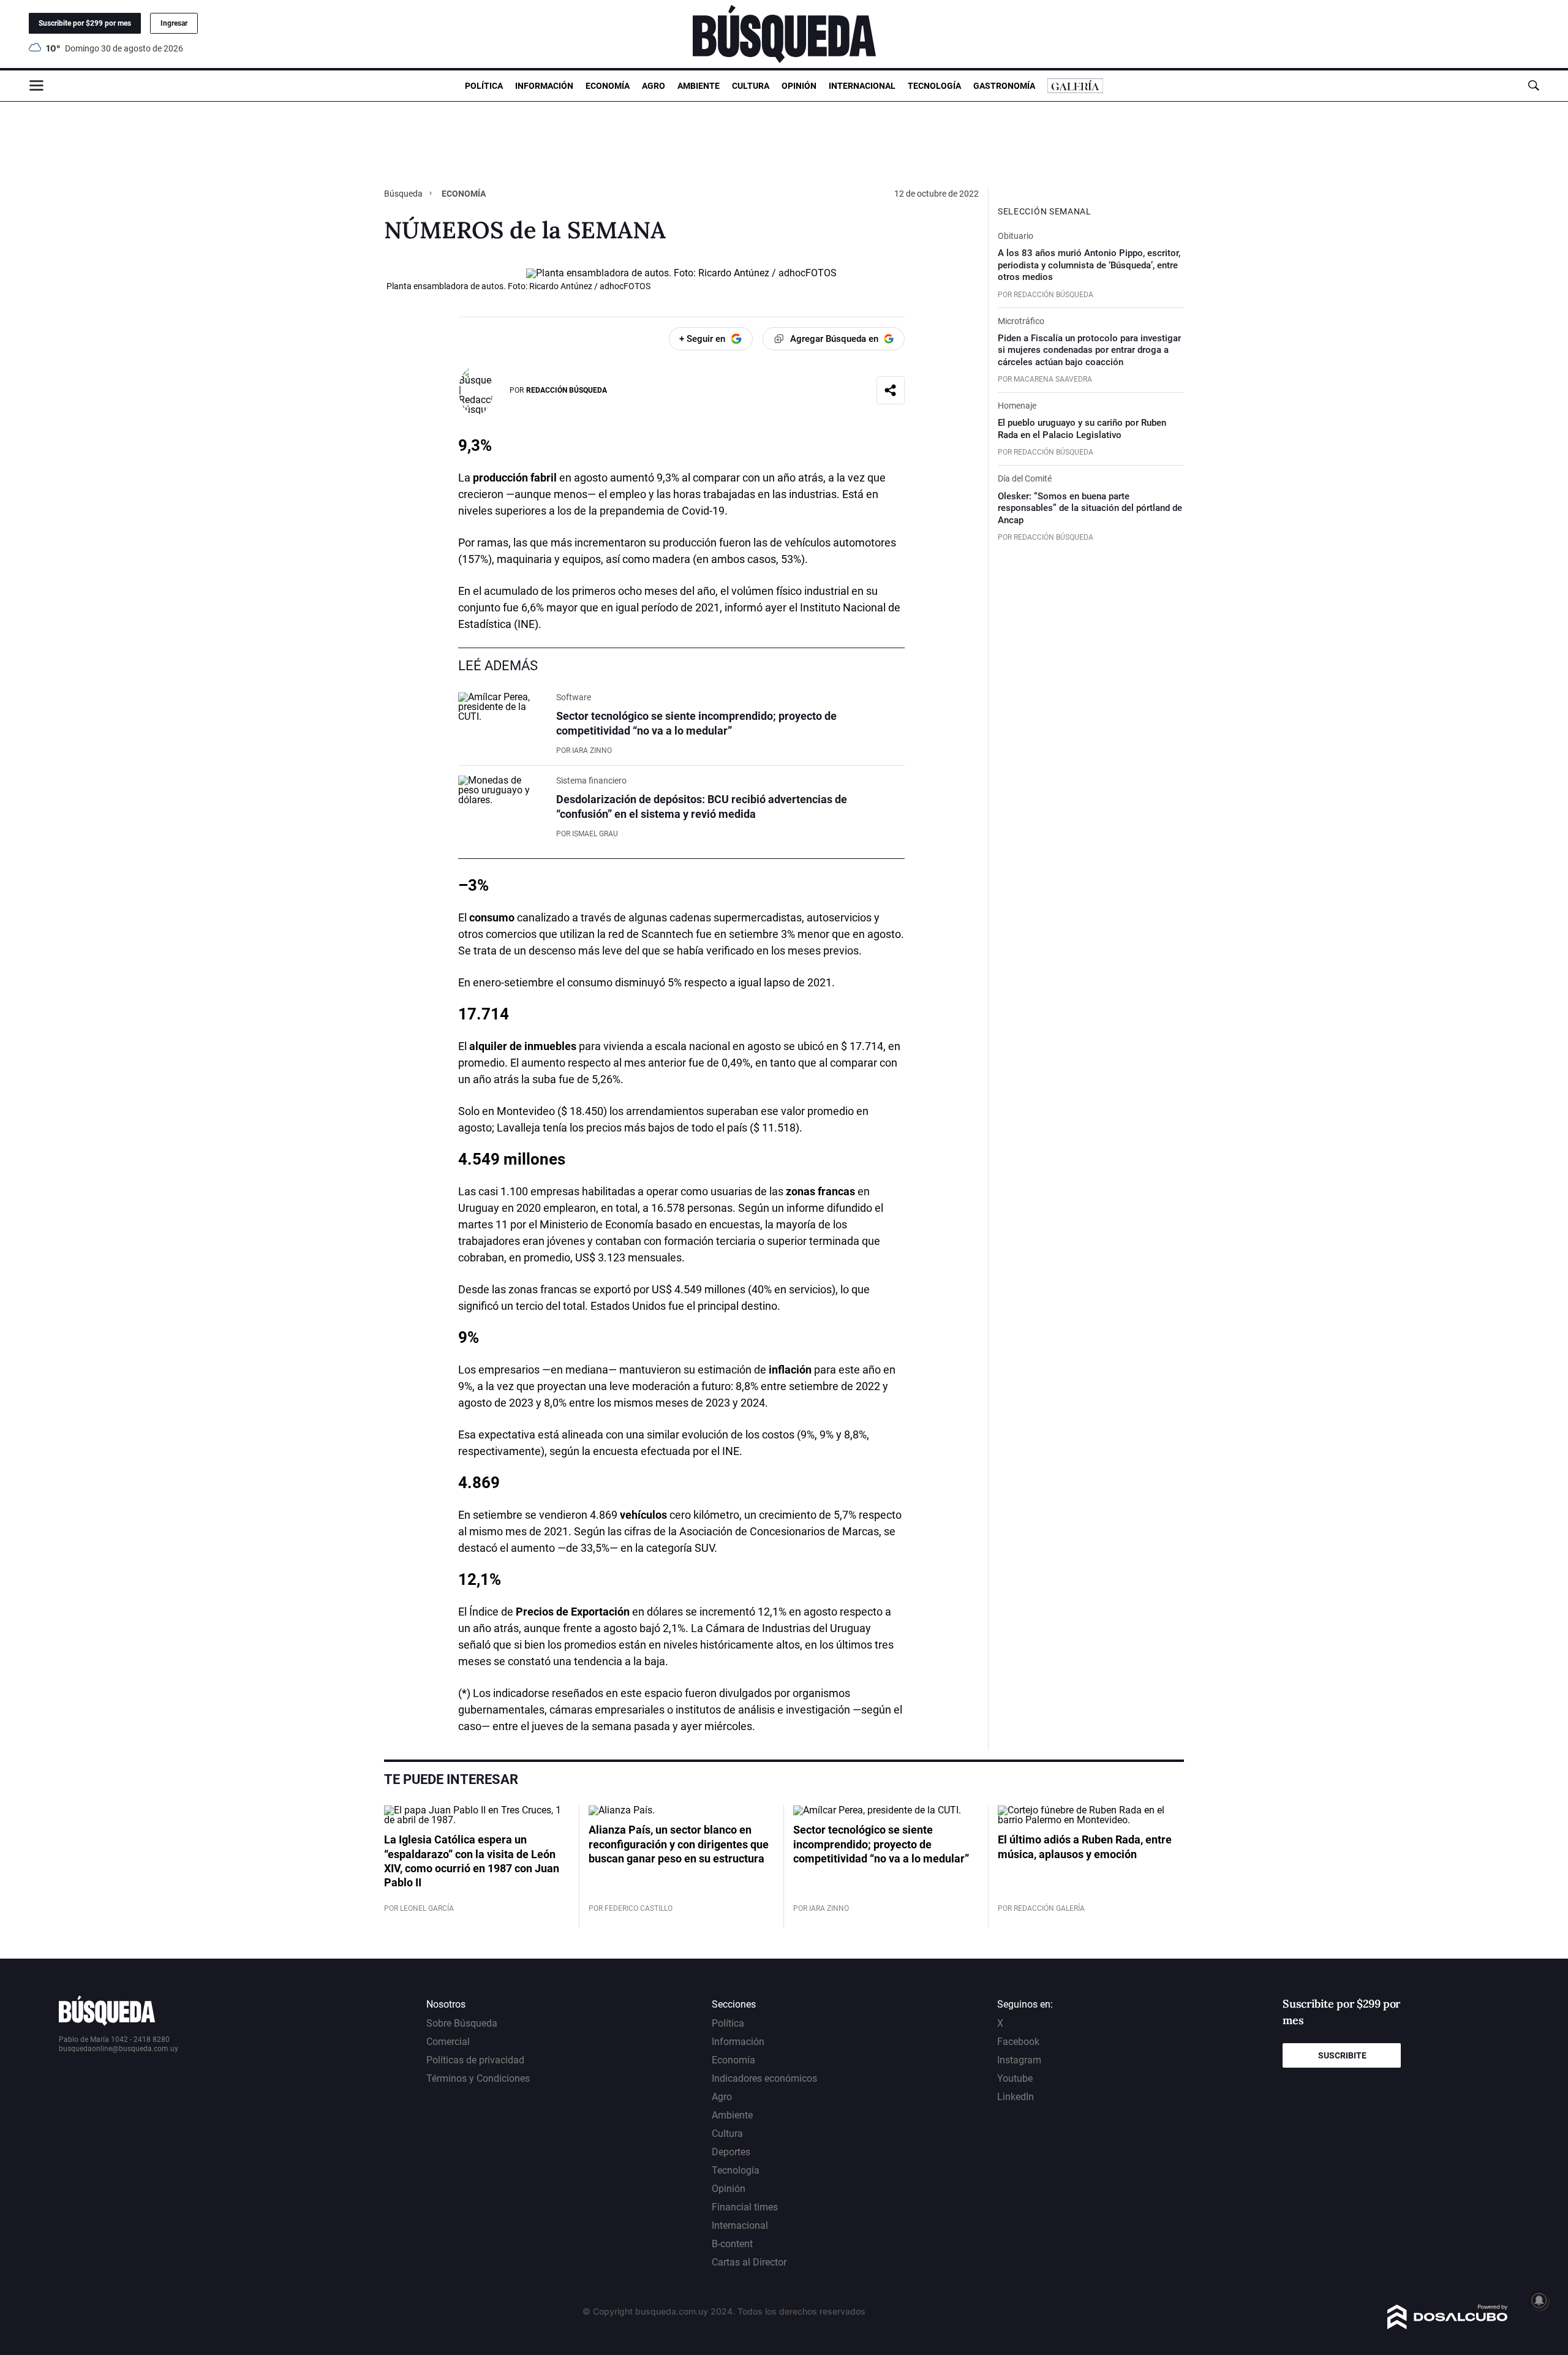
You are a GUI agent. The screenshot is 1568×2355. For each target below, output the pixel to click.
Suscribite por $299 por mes (85, 23)
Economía (608, 86)
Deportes (731, 2152)
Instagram (1019, 2060)
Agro (654, 86)
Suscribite (1342, 2055)
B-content (732, 2244)
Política (484, 86)
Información (544, 86)
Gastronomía (1004, 86)
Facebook (1018, 2042)
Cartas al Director (749, 2262)
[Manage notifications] (1539, 2300)
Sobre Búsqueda (462, 2023)
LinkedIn (1016, 2097)
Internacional (862, 86)
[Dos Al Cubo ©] (1448, 2326)
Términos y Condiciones (478, 2078)
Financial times (745, 2207)
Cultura (751, 86)
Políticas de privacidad (475, 2060)
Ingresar (174, 23)
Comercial (448, 2042)
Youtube (1015, 2078)
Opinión (799, 86)
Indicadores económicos (764, 2078)
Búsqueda (404, 194)
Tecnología (934, 86)
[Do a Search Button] (1533, 85)
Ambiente (699, 86)
